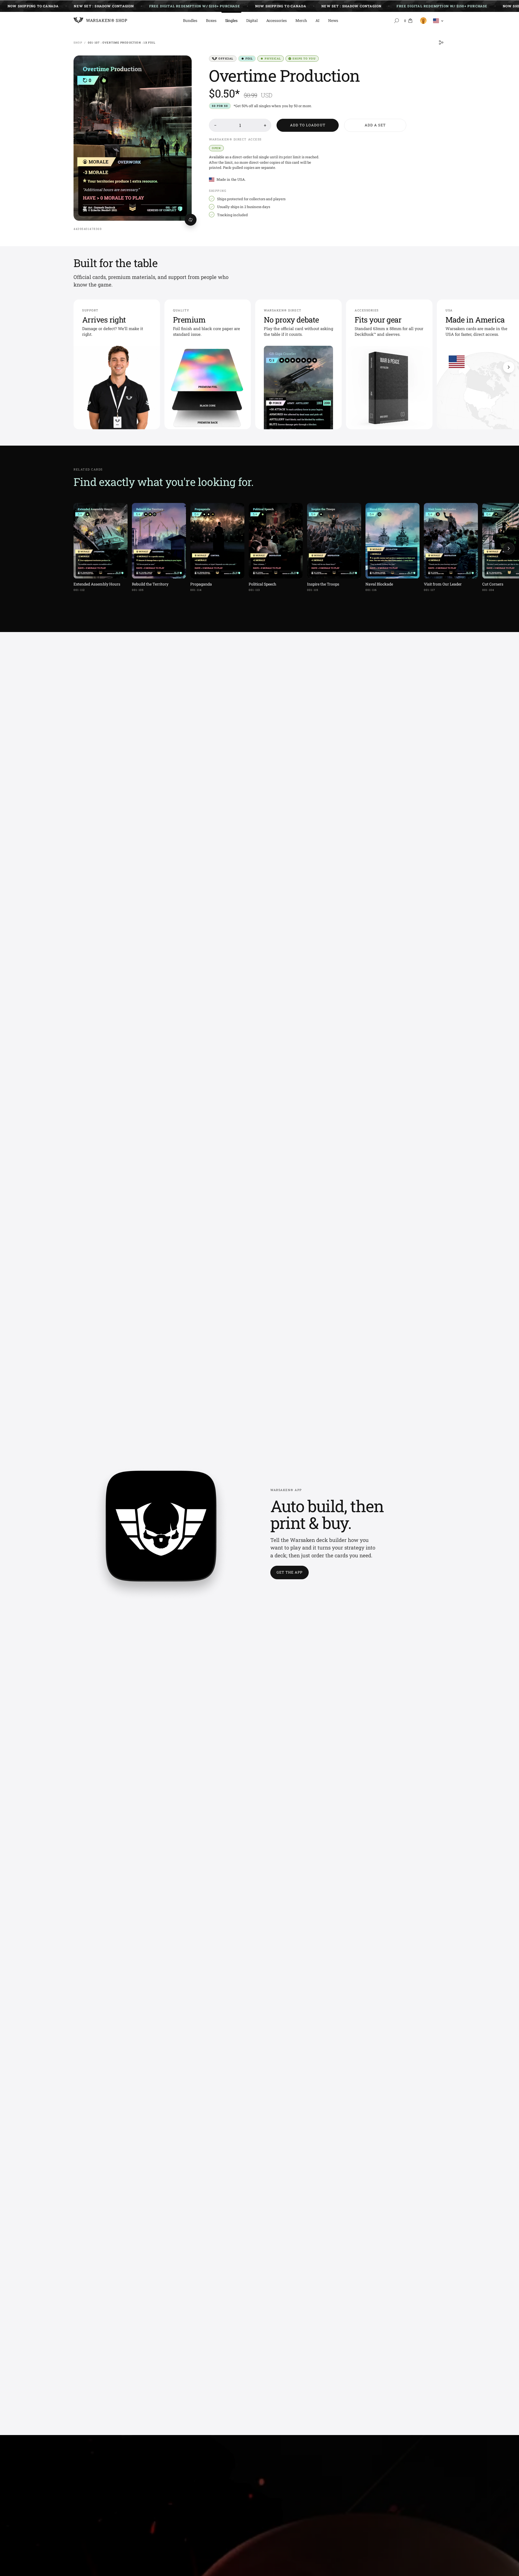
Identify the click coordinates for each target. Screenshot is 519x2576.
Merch (301, 20)
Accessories (277, 20)
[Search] (397, 21)
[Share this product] (441, 42)
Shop (78, 43)
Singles (232, 20)
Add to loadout (308, 125)
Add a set (375, 125)
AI (317, 20)
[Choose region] (438, 21)
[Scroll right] (509, 367)
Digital (252, 20)
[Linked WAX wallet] (422, 21)
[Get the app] (161, 1534)
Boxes (211, 20)
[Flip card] (191, 220)
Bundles (190, 20)
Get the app (290, 1572)
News (333, 20)
